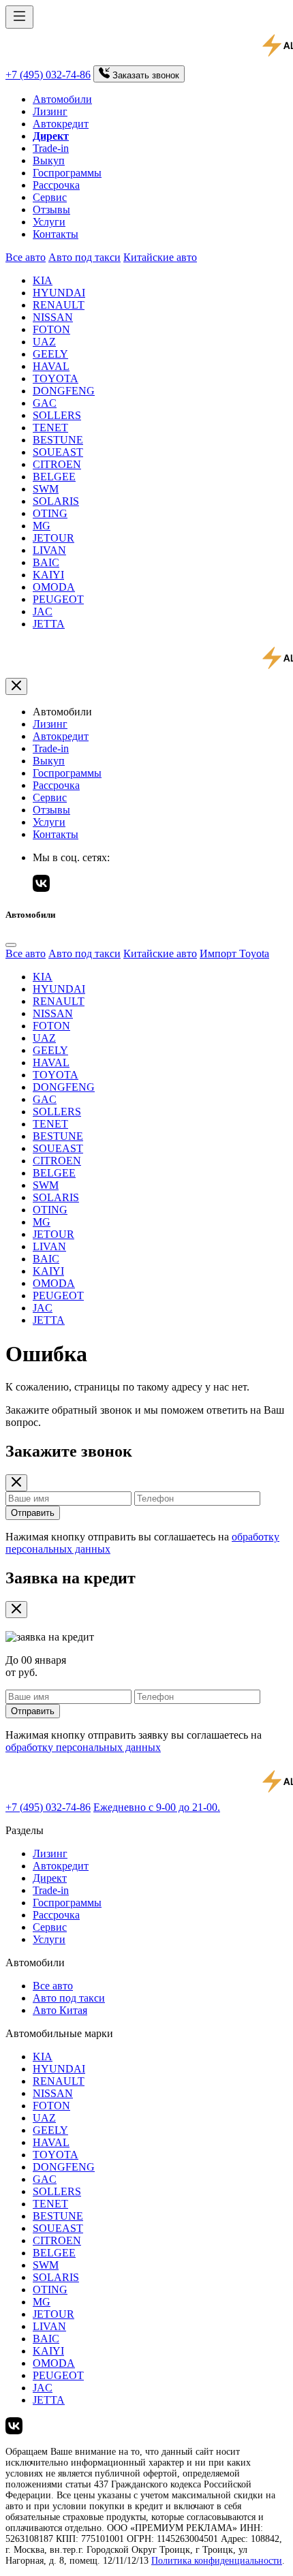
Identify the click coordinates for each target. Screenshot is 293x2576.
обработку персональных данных (83, 1747)
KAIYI (48, 575)
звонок (146, 75)
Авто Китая (60, 2010)
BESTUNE (58, 440)
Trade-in (51, 148)
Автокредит (61, 124)
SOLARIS (56, 501)
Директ (50, 1878)
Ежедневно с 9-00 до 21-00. (157, 1807)
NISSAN (53, 317)
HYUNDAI (59, 293)
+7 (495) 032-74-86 (48, 75)
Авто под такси (84, 257)
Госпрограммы (67, 173)
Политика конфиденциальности (217, 2561)
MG (42, 526)
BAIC (46, 562)
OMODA (54, 587)
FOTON (51, 329)
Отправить (33, 1513)
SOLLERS (57, 415)
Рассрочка (56, 185)
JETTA (49, 624)
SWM (46, 489)
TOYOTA (56, 378)
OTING (50, 513)
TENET (50, 428)
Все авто (26, 257)
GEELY (50, 354)
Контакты (56, 234)
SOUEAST (58, 452)
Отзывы (51, 210)
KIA (43, 280)
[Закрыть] (16, 686)
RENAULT (59, 305)
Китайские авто (160, 257)
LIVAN (49, 550)
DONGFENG (64, 391)
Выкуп (49, 160)
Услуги (49, 222)
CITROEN (57, 464)
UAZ (44, 342)
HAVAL (51, 366)
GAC (45, 403)
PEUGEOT (58, 599)
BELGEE (54, 477)
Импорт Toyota (234, 953)
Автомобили (62, 99)
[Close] (11, 945)
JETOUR (53, 538)
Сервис (50, 197)
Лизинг (50, 111)
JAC (43, 611)
